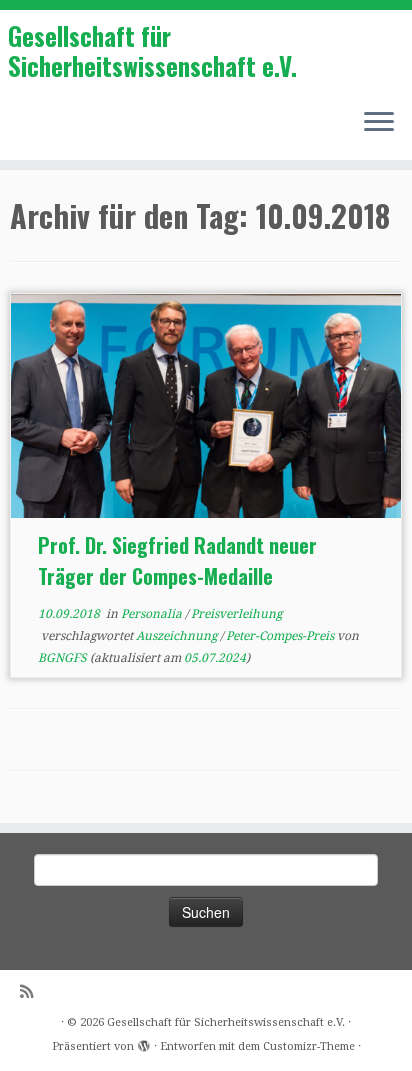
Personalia (153, 614)
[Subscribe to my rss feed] (31, 992)
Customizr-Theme (309, 1046)
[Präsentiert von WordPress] (144, 1043)
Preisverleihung (236, 614)
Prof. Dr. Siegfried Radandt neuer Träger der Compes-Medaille (177, 560)
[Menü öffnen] (379, 124)
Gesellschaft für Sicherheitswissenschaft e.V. (152, 51)
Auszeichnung (178, 636)
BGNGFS (62, 658)
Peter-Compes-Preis (281, 636)
